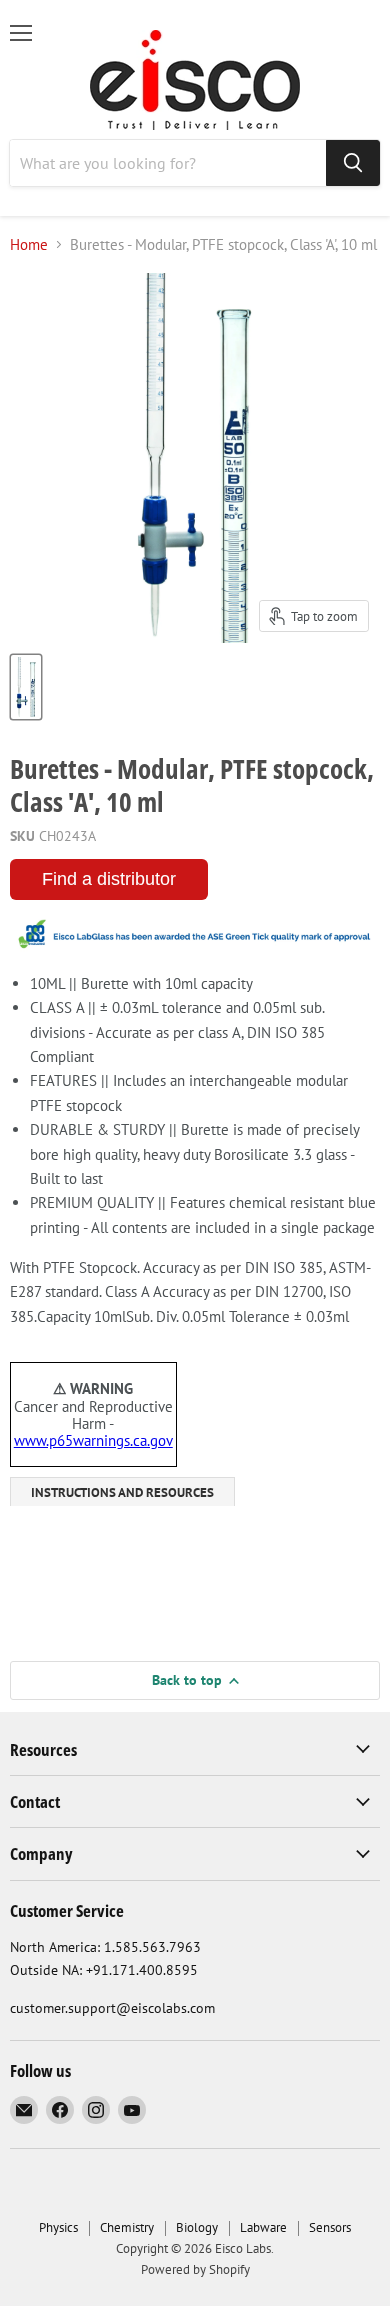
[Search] (353, 163)
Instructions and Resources (122, 1492)
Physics (58, 2227)
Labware (263, 2227)
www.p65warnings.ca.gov (93, 1440)
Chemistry (127, 2227)
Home (29, 244)
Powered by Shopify (195, 2269)
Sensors (330, 2227)
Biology (197, 2227)
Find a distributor (109, 879)
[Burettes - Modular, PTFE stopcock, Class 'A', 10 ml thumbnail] (26, 687)
